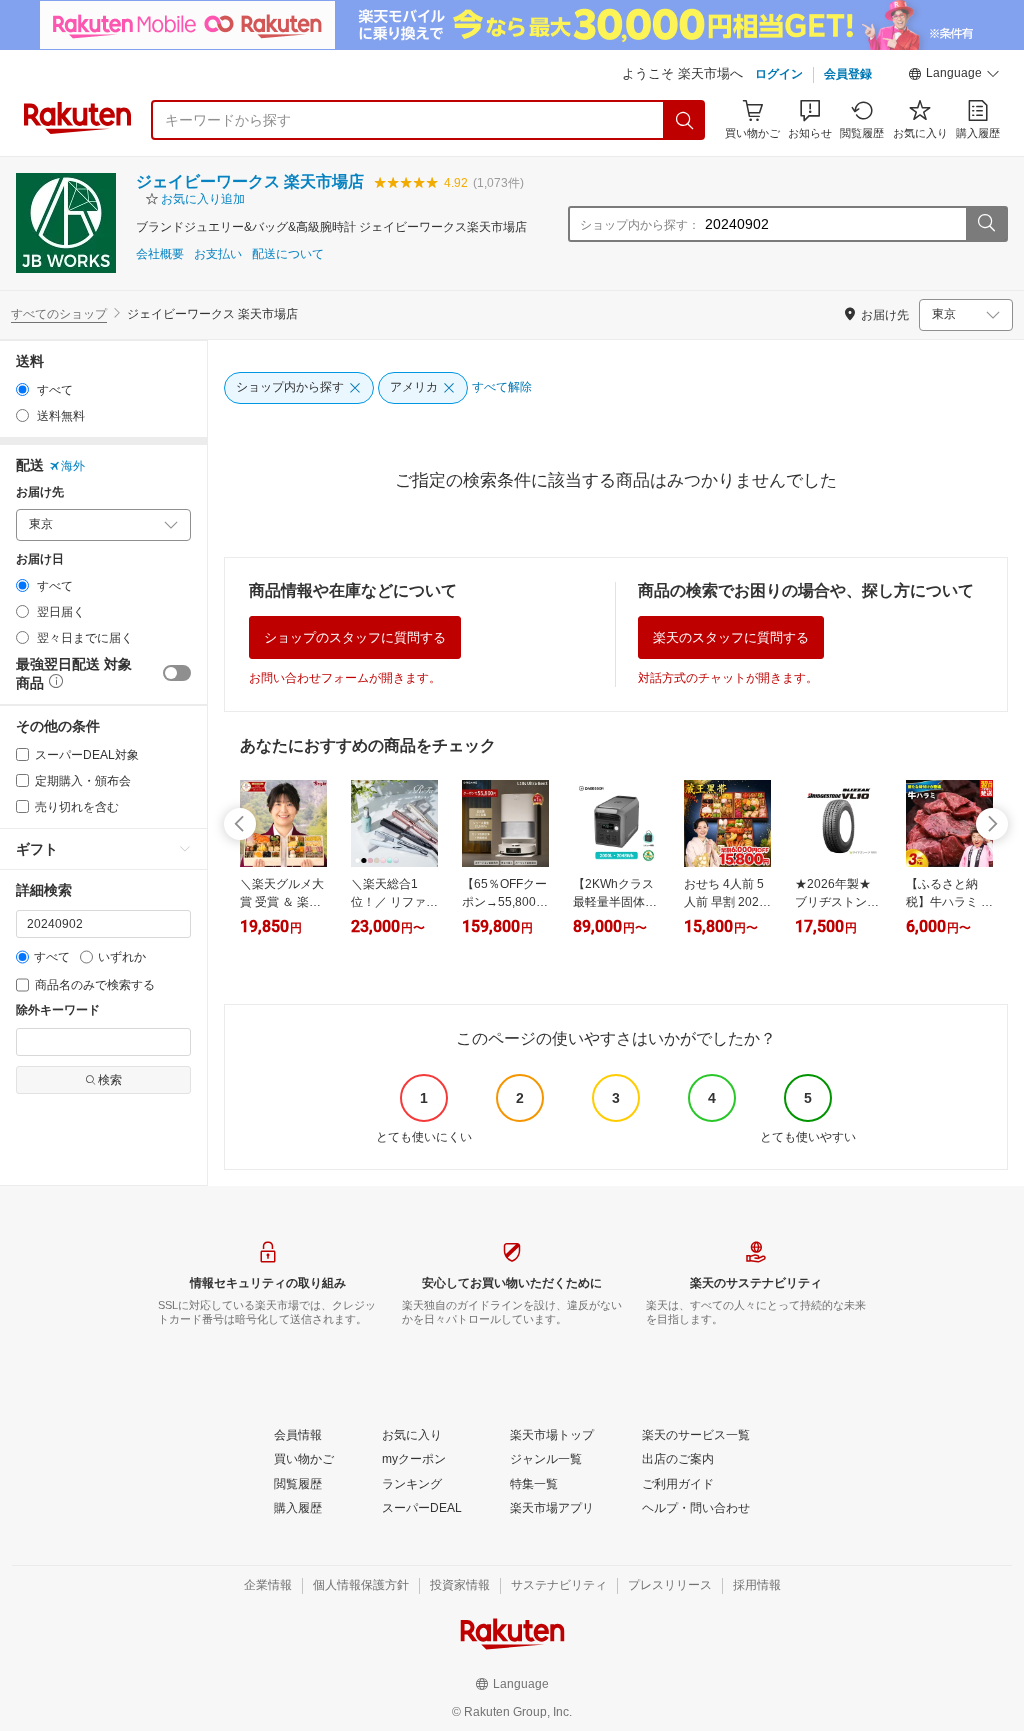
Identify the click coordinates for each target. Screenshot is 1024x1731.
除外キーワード (58, 1010)
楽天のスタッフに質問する (731, 637)
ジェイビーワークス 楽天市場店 (250, 181)
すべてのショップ (59, 314)
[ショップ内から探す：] (986, 224)
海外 (73, 466)
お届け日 (40, 559)
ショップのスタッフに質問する (355, 637)
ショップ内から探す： (640, 225)
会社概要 (160, 254)
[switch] (177, 673)
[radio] (22, 389)
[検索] (685, 120)
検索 (110, 1080)
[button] (954, 76)
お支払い (218, 254)
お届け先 (40, 492)
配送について (288, 254)
